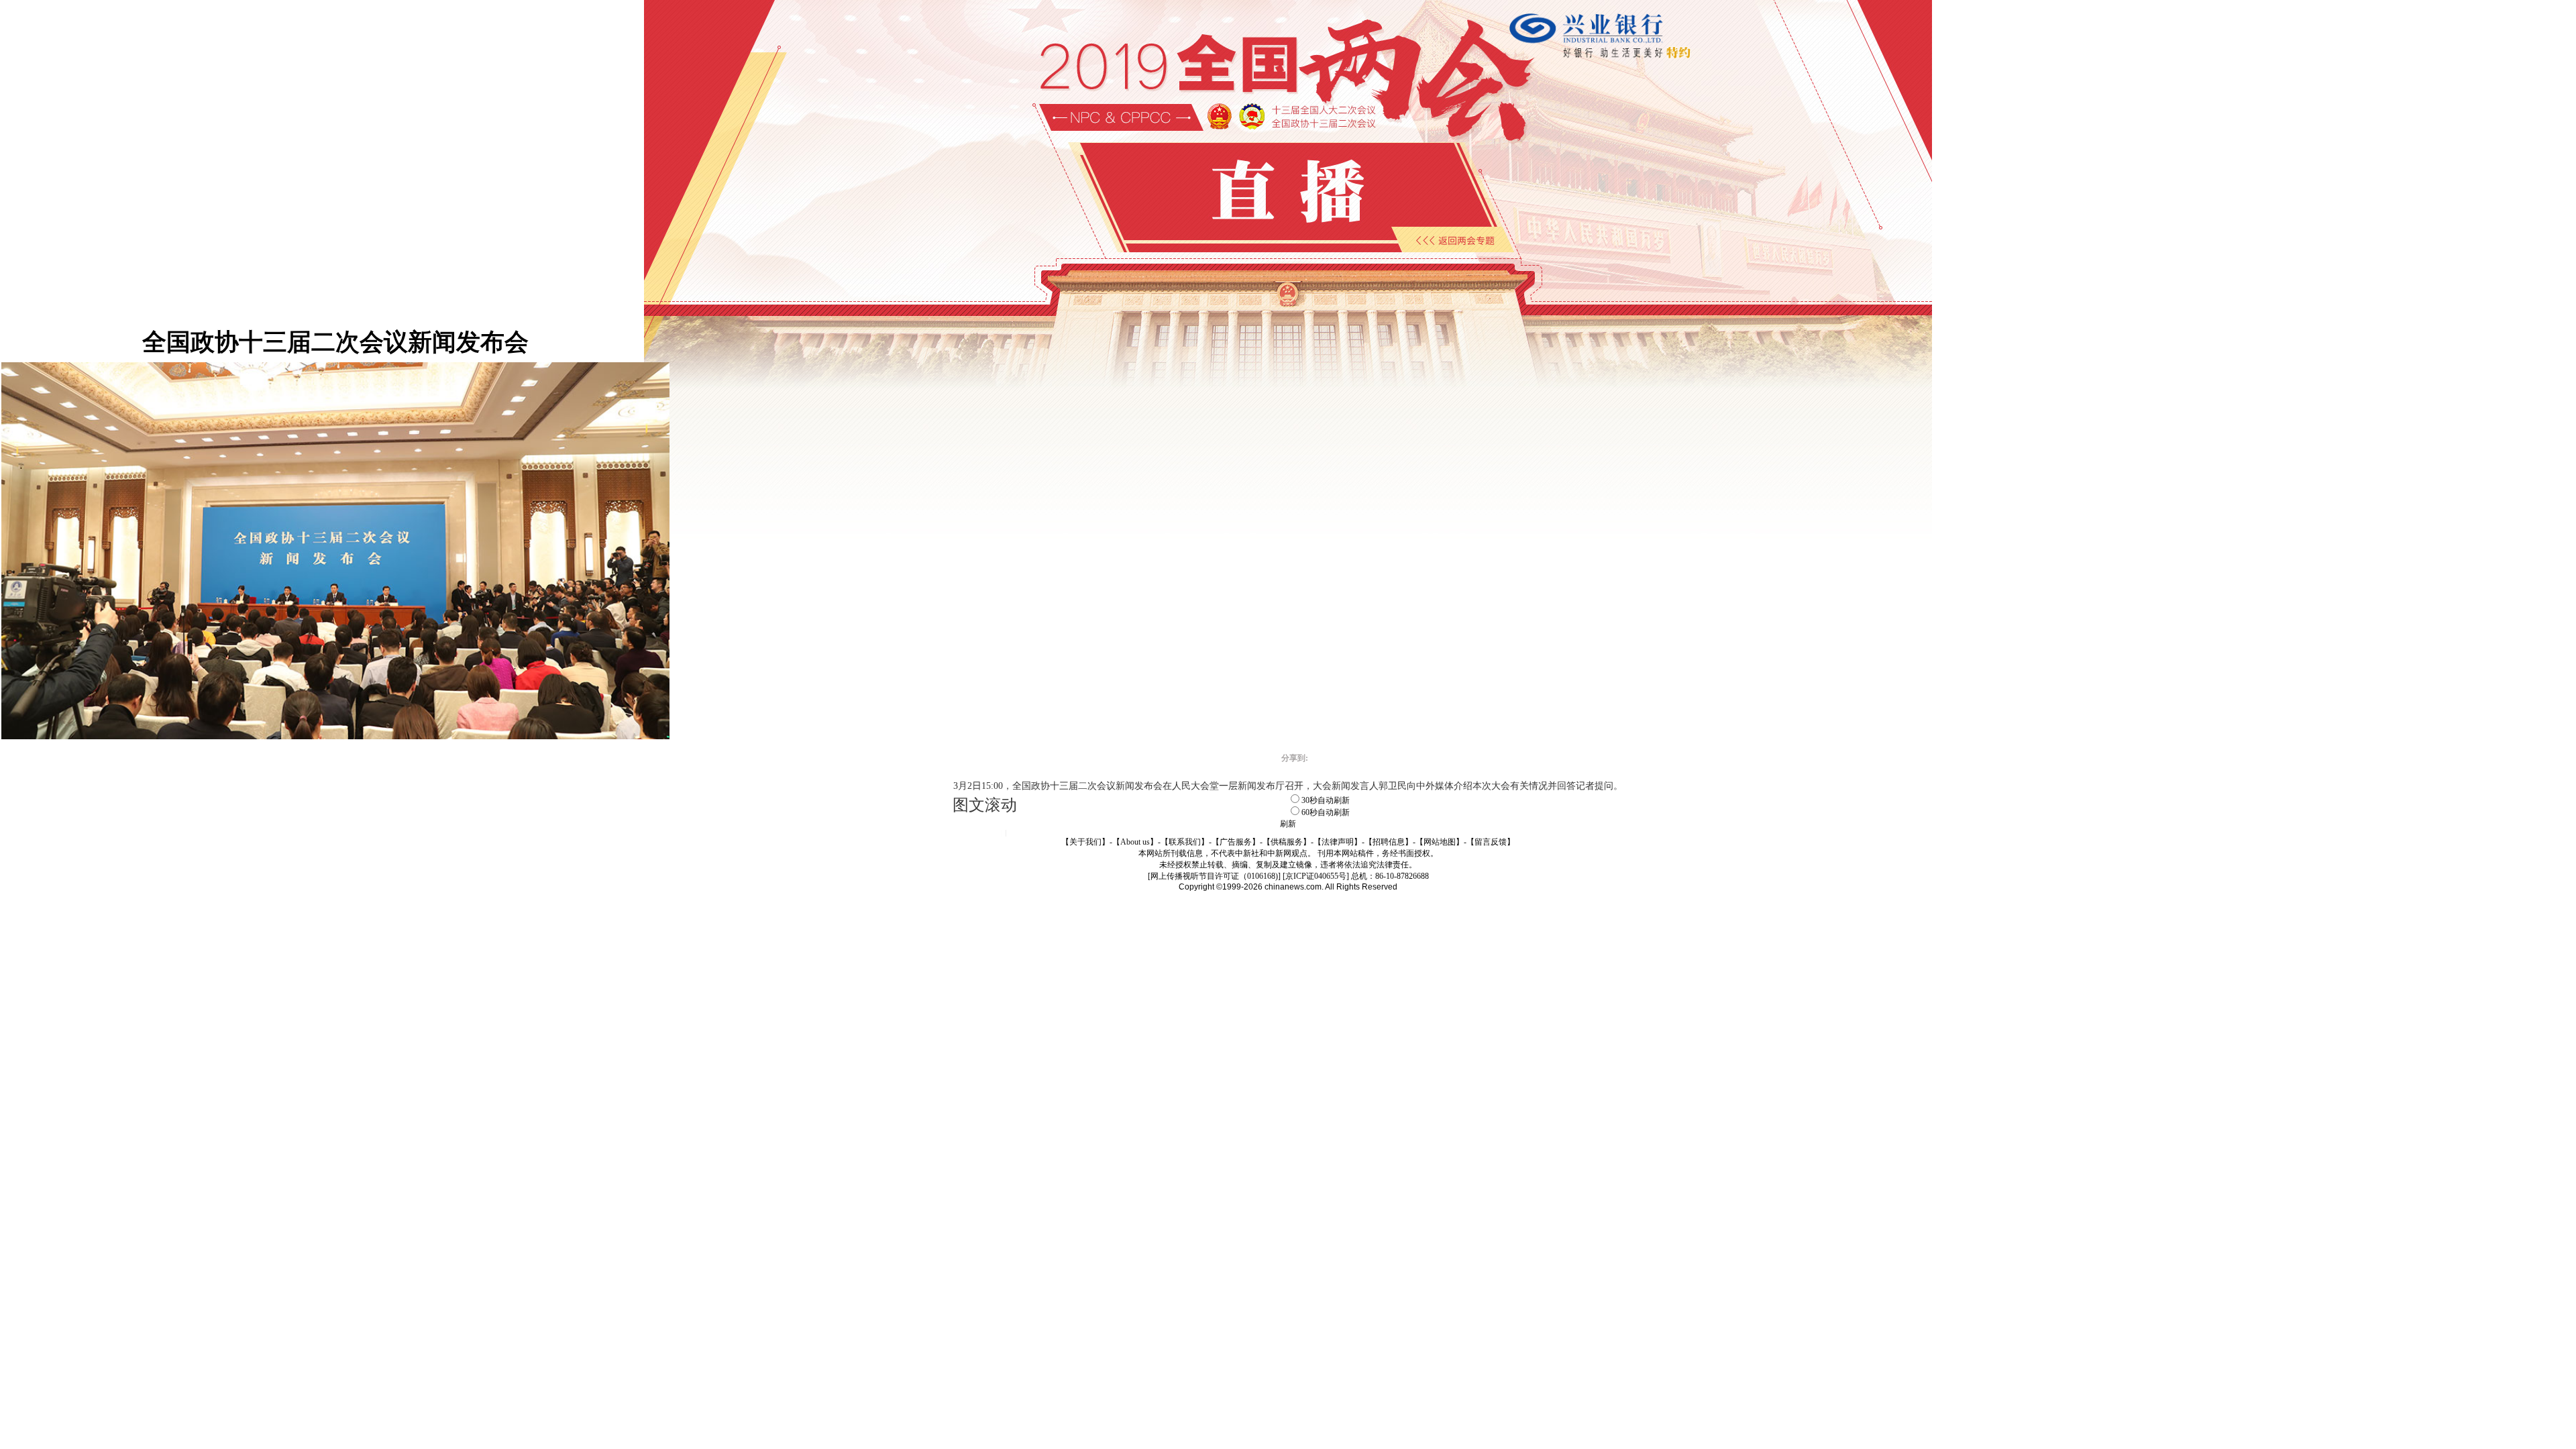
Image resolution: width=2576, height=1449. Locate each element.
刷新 (1288, 824)
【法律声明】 (1338, 842)
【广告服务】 (1236, 842)
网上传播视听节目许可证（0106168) (1214, 876)
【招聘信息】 (1389, 842)
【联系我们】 (1185, 842)
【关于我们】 (1085, 842)
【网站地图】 (1440, 842)
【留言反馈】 (1491, 842)
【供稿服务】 (1287, 842)
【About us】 (1135, 842)
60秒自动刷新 (1326, 812)
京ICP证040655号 (1316, 876)
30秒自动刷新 (1326, 800)
